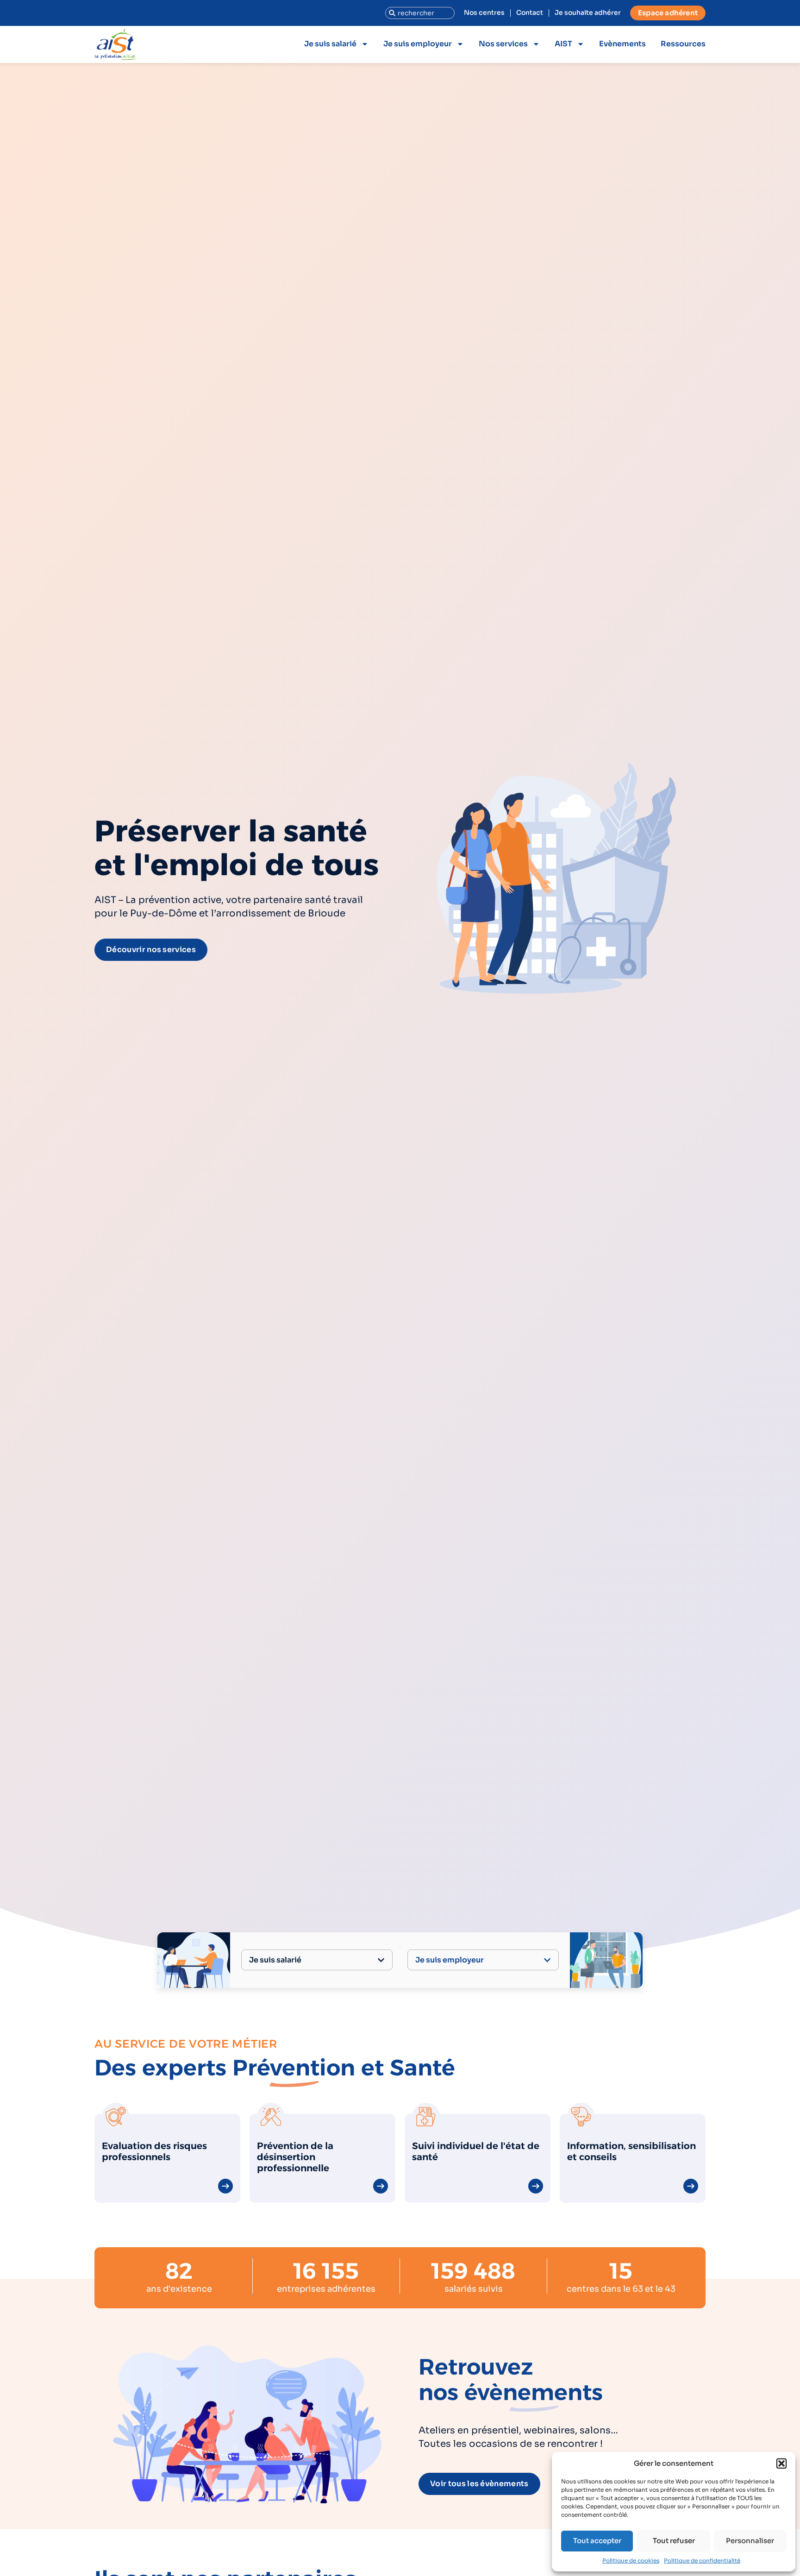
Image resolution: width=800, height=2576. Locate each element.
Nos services (503, 44)
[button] (781, 2463)
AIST (563, 44)
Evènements (622, 44)
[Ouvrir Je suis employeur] (547, 1960)
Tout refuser (674, 2541)
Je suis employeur (418, 44)
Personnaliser (750, 2541)
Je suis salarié (330, 44)
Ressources (683, 44)
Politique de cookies (631, 2560)
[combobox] (420, 13)
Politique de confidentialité (702, 2560)
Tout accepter (597, 2541)
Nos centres (484, 13)
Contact (530, 13)
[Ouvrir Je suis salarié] (381, 1960)
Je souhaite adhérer (588, 13)
